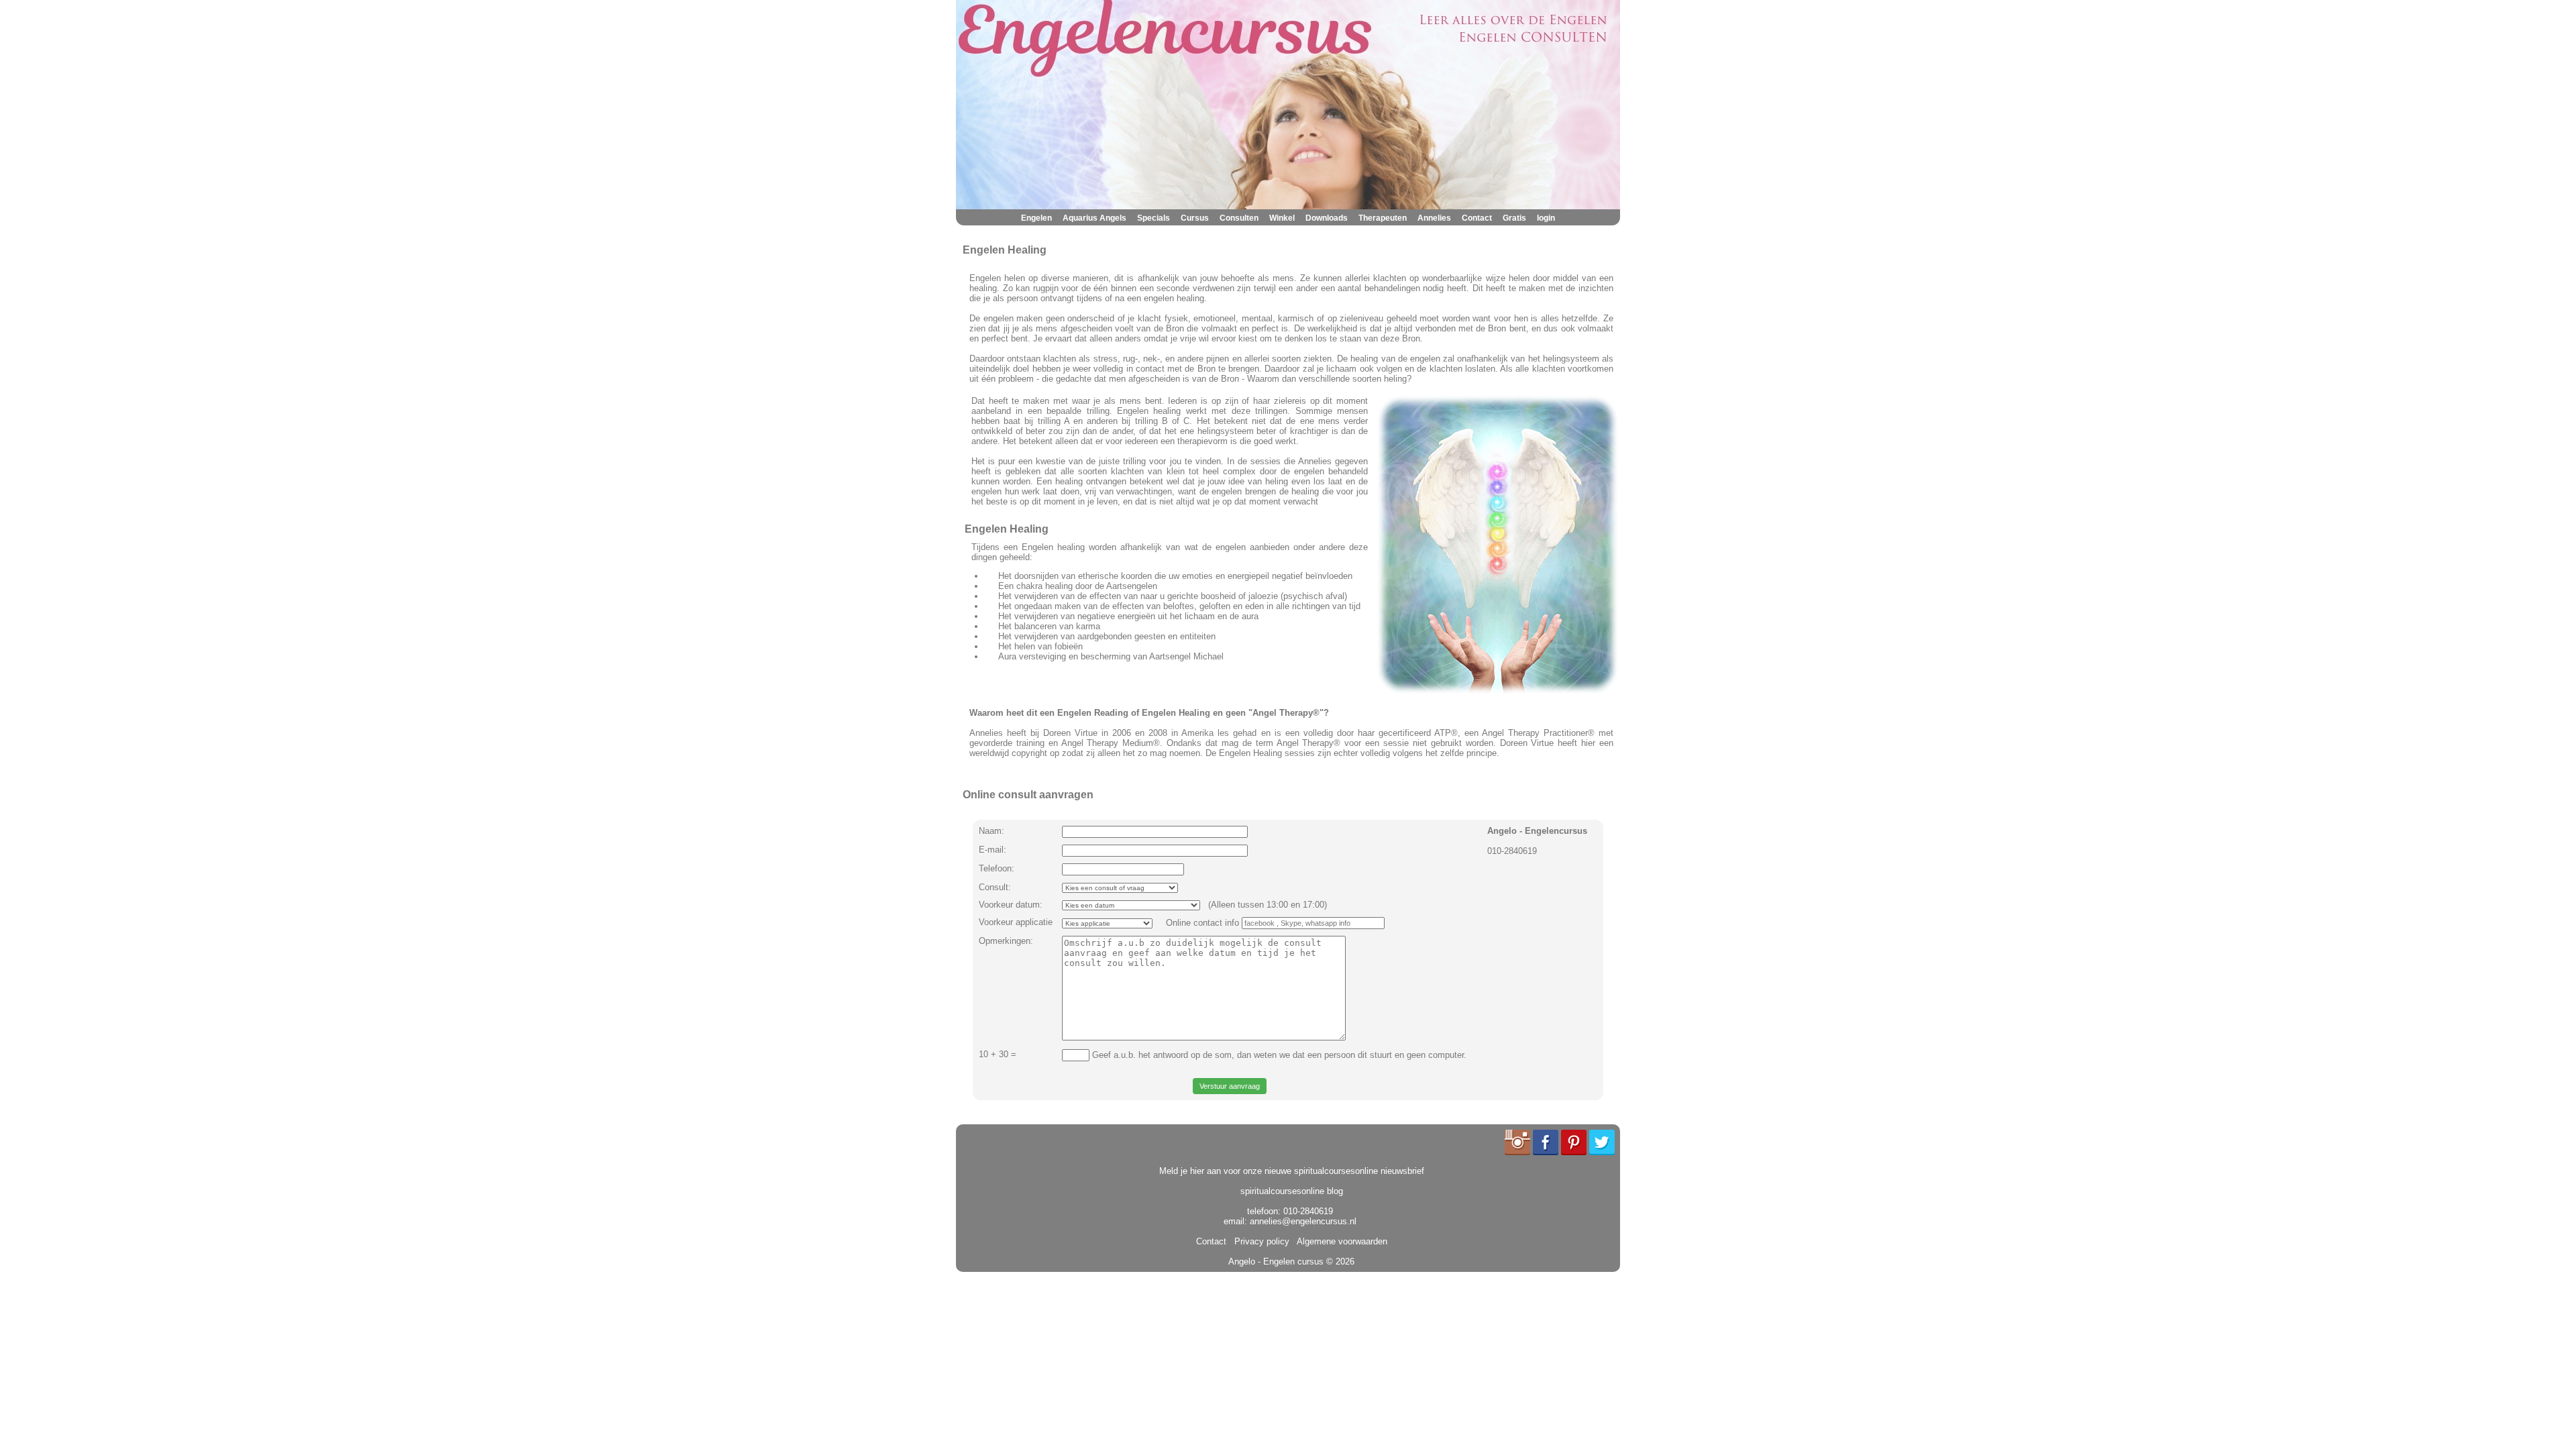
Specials (1153, 218)
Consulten (1239, 218)
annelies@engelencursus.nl (1303, 1221)
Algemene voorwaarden (1340, 1241)
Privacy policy (1259, 1241)
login (1546, 218)
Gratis (1514, 218)
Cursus (1195, 218)
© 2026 (1339, 1262)
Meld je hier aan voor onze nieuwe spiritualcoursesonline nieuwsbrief (1292, 1171)
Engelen (1036, 218)
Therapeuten (1383, 218)
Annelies (1434, 218)
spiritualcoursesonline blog (1292, 1191)
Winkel (1282, 218)
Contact (1477, 218)
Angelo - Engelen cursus (1276, 1262)
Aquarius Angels (1094, 218)
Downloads (1327, 218)
